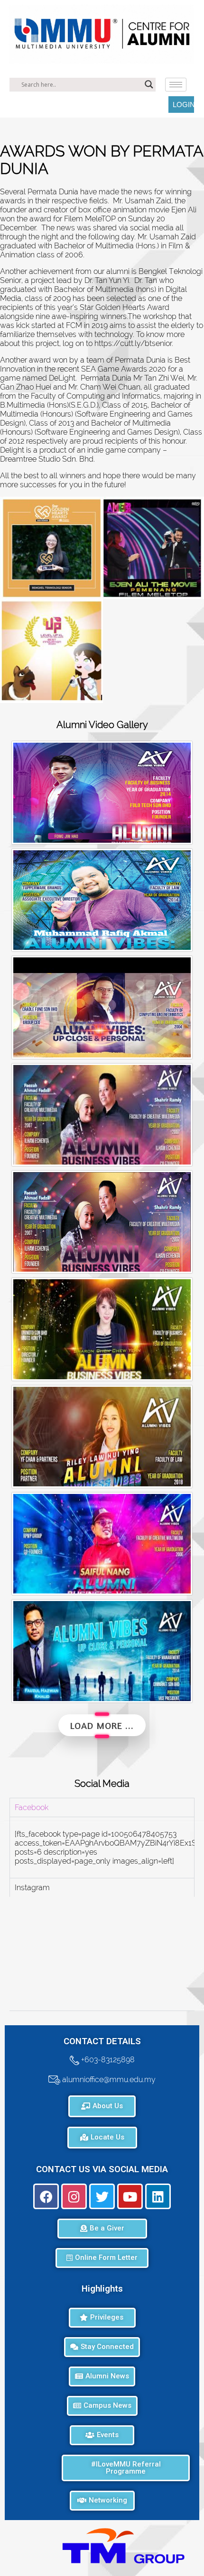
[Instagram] (74, 2196)
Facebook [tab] (32, 1807)
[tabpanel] (102, 1847)
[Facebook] (46, 2196)
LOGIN (183, 105)
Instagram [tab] (32, 1888)
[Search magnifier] (149, 84)
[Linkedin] (158, 2196)
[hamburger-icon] (176, 85)
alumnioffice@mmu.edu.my (108, 2080)
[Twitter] (102, 2196)
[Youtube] (130, 2196)
